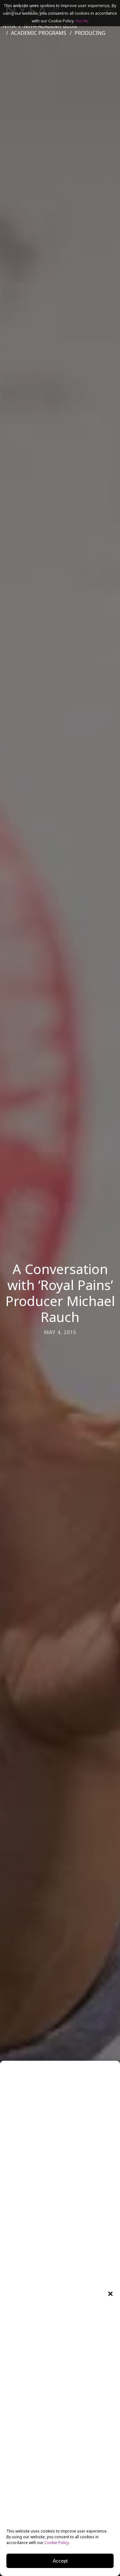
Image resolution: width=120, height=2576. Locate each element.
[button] (110, 2294)
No (86, 21)
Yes (79, 21)
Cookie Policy (57, 2543)
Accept (60, 2561)
